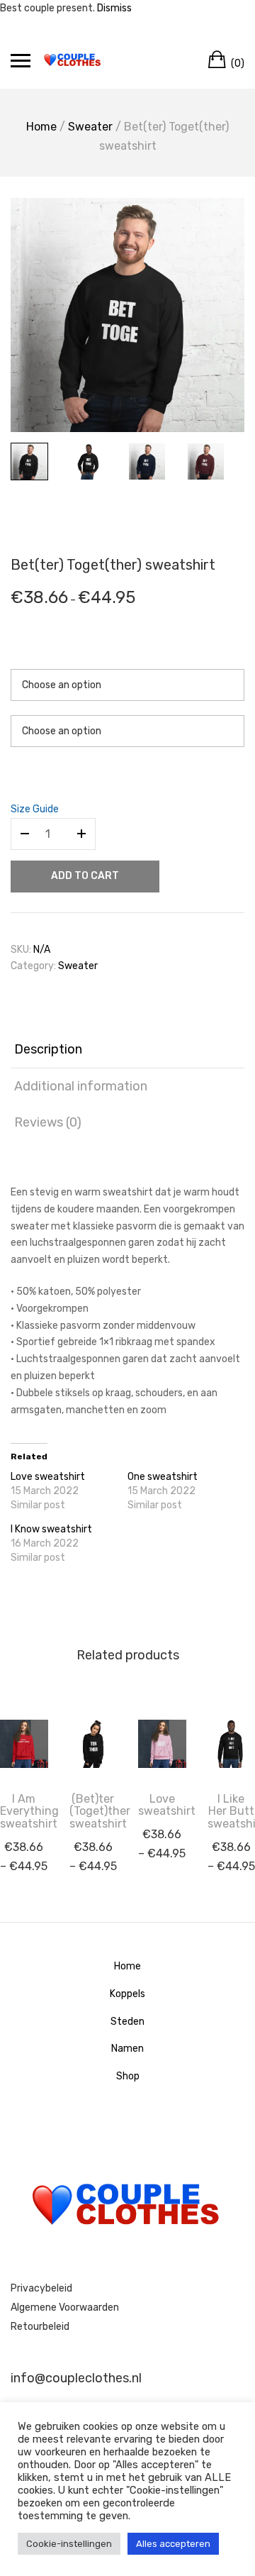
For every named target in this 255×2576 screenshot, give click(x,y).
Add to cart (85, 876)
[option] (127, 315)
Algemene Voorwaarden (65, 2307)
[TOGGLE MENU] (21, 60)
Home (41, 127)
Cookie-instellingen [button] (69, 2544)
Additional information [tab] (81, 1086)
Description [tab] (48, 1049)
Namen (127, 2049)
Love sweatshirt (48, 1477)
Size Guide (35, 809)
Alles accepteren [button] (173, 2544)
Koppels (127, 1994)
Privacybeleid (41, 2288)
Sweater (90, 127)
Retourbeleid (40, 2327)
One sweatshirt (163, 1477)
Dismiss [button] (114, 8)
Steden (127, 2022)
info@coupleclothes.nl (76, 2378)
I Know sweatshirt (51, 1529)
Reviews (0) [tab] (48, 1122)
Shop (128, 2076)
